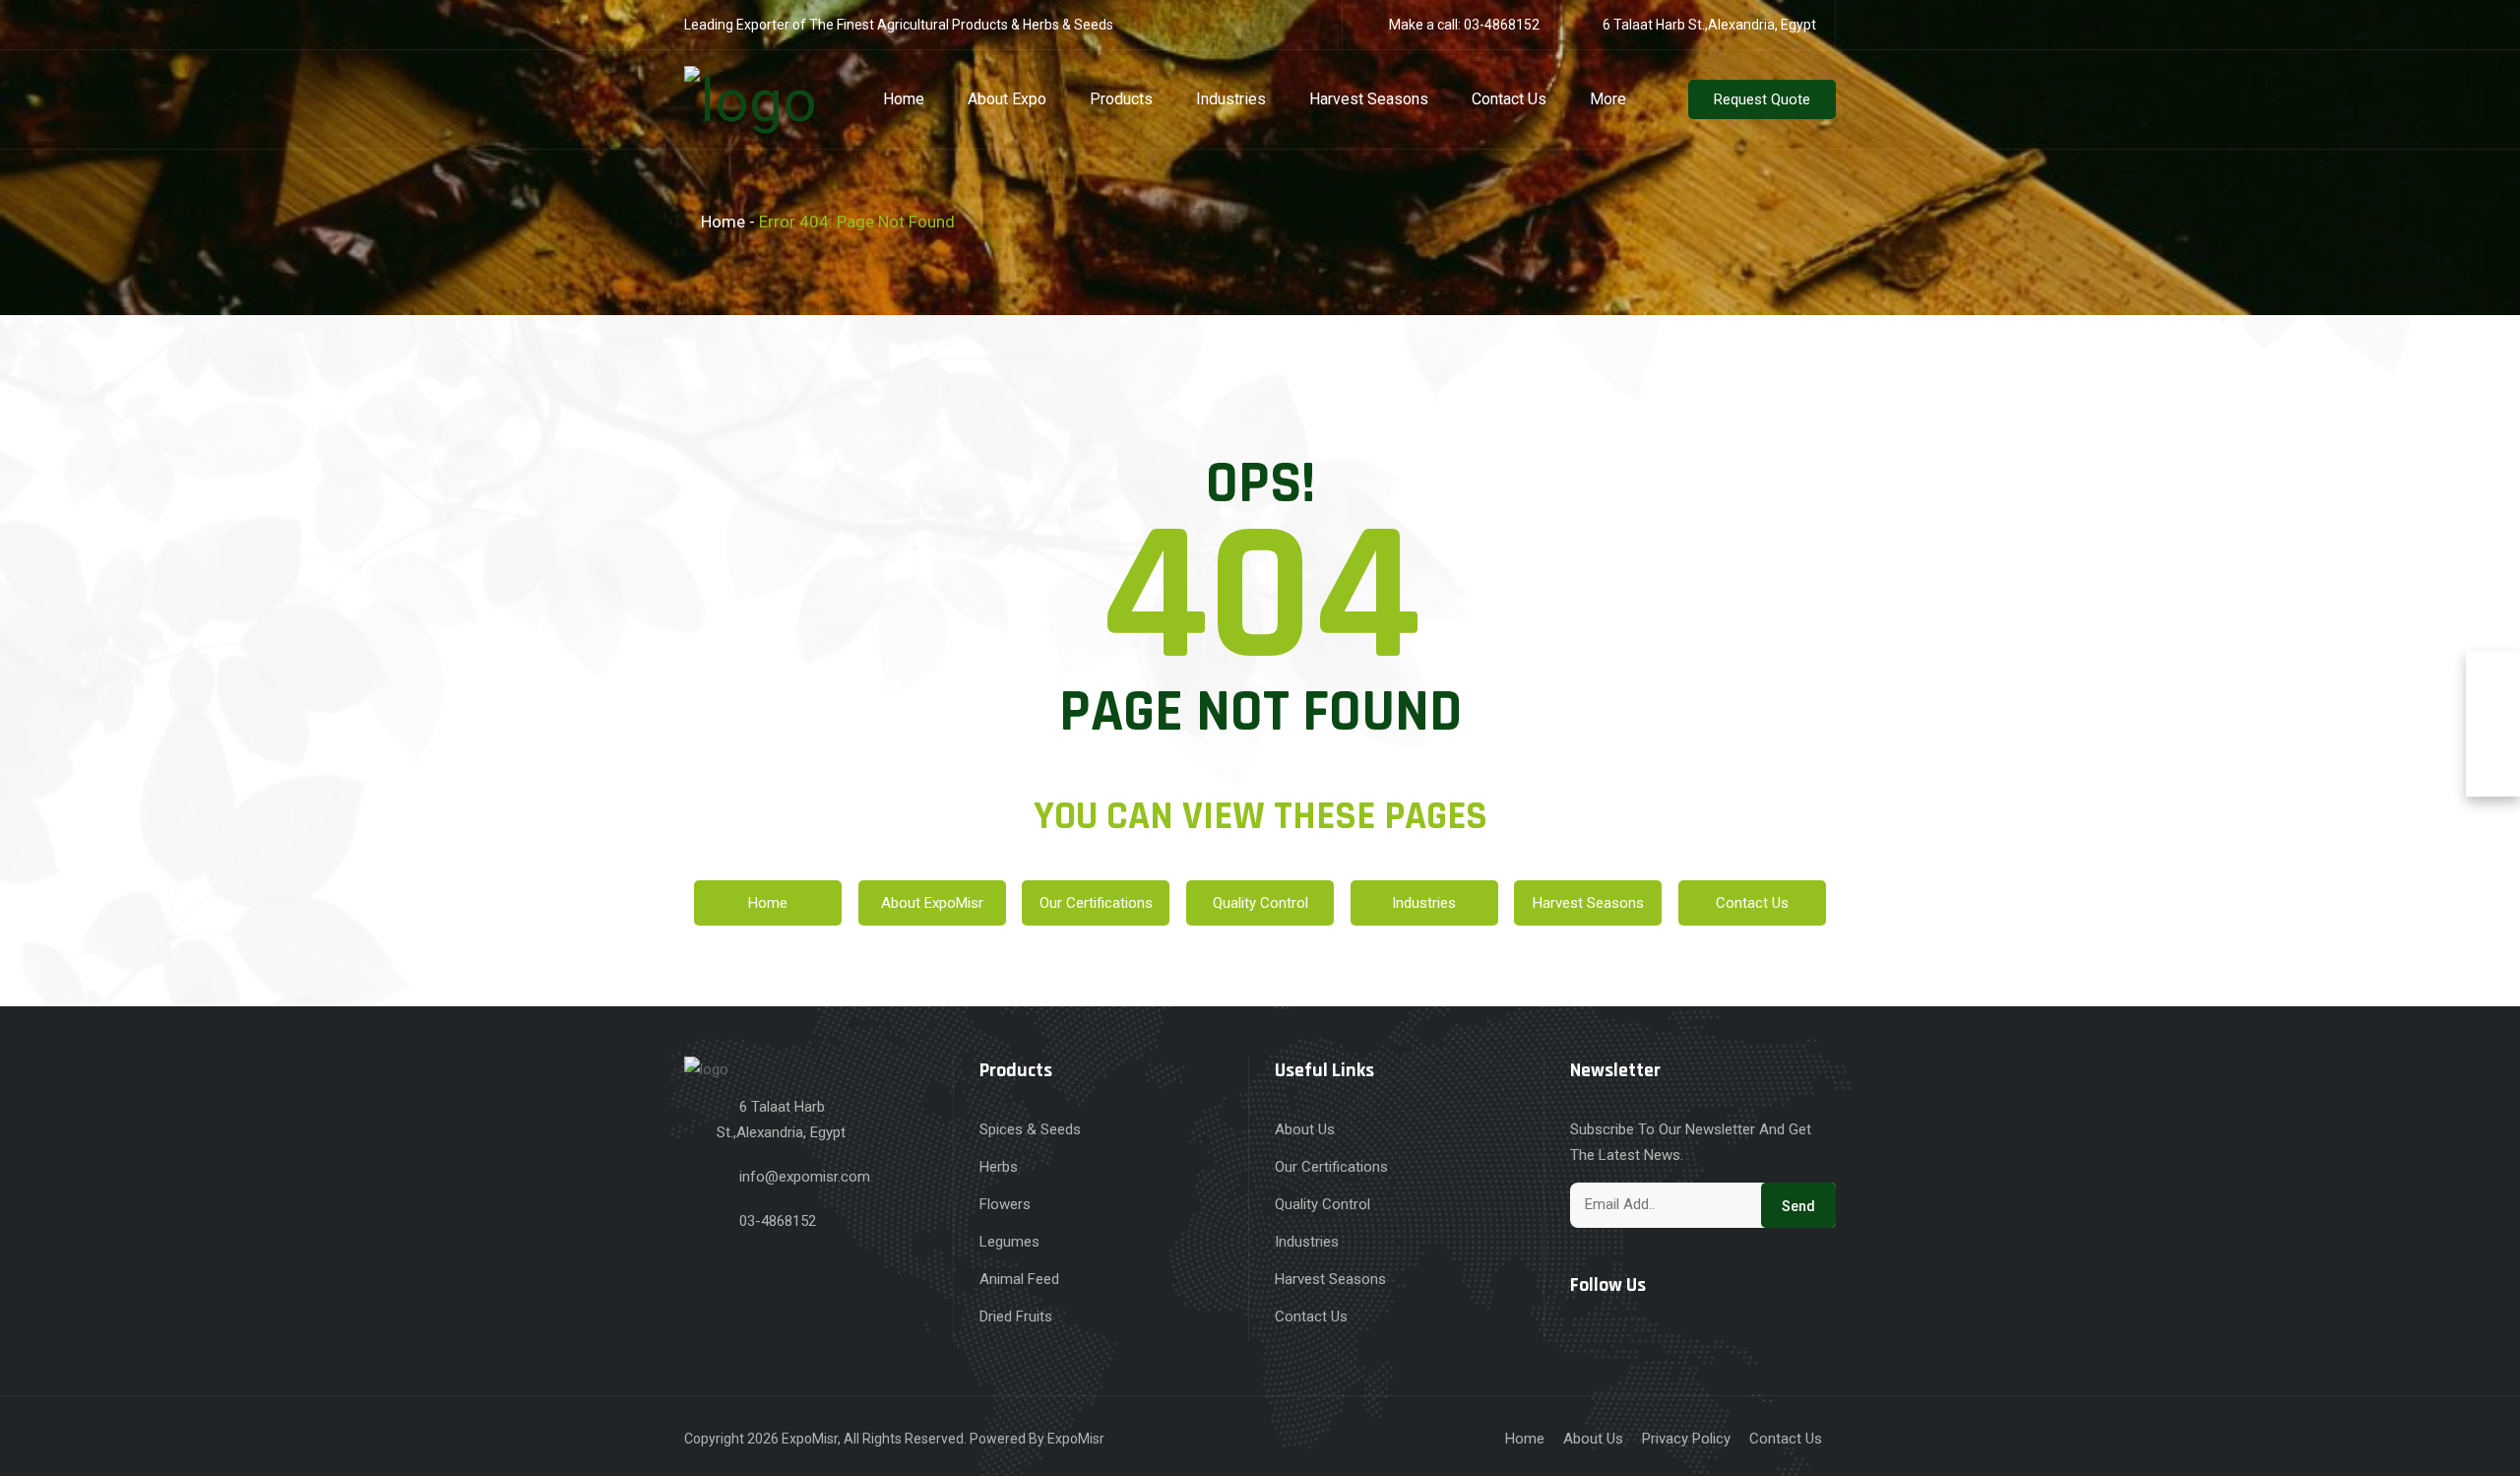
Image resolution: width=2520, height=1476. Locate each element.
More (1608, 99)
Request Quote (1762, 99)
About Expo (1007, 99)
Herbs (999, 1167)
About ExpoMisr (932, 903)
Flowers (1005, 1204)
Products (1121, 99)
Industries (1231, 99)
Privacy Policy (1686, 1439)
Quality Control (1260, 903)
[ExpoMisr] (751, 97)
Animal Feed (1019, 1279)
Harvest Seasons (1369, 99)
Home (904, 99)
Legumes (1009, 1242)
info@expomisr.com (805, 1177)
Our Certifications (1096, 903)
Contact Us (1509, 99)
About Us (1305, 1129)
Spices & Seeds (1030, 1129)
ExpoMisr (810, 1439)
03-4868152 (1502, 25)
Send (1798, 1206)
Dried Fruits (1016, 1316)
